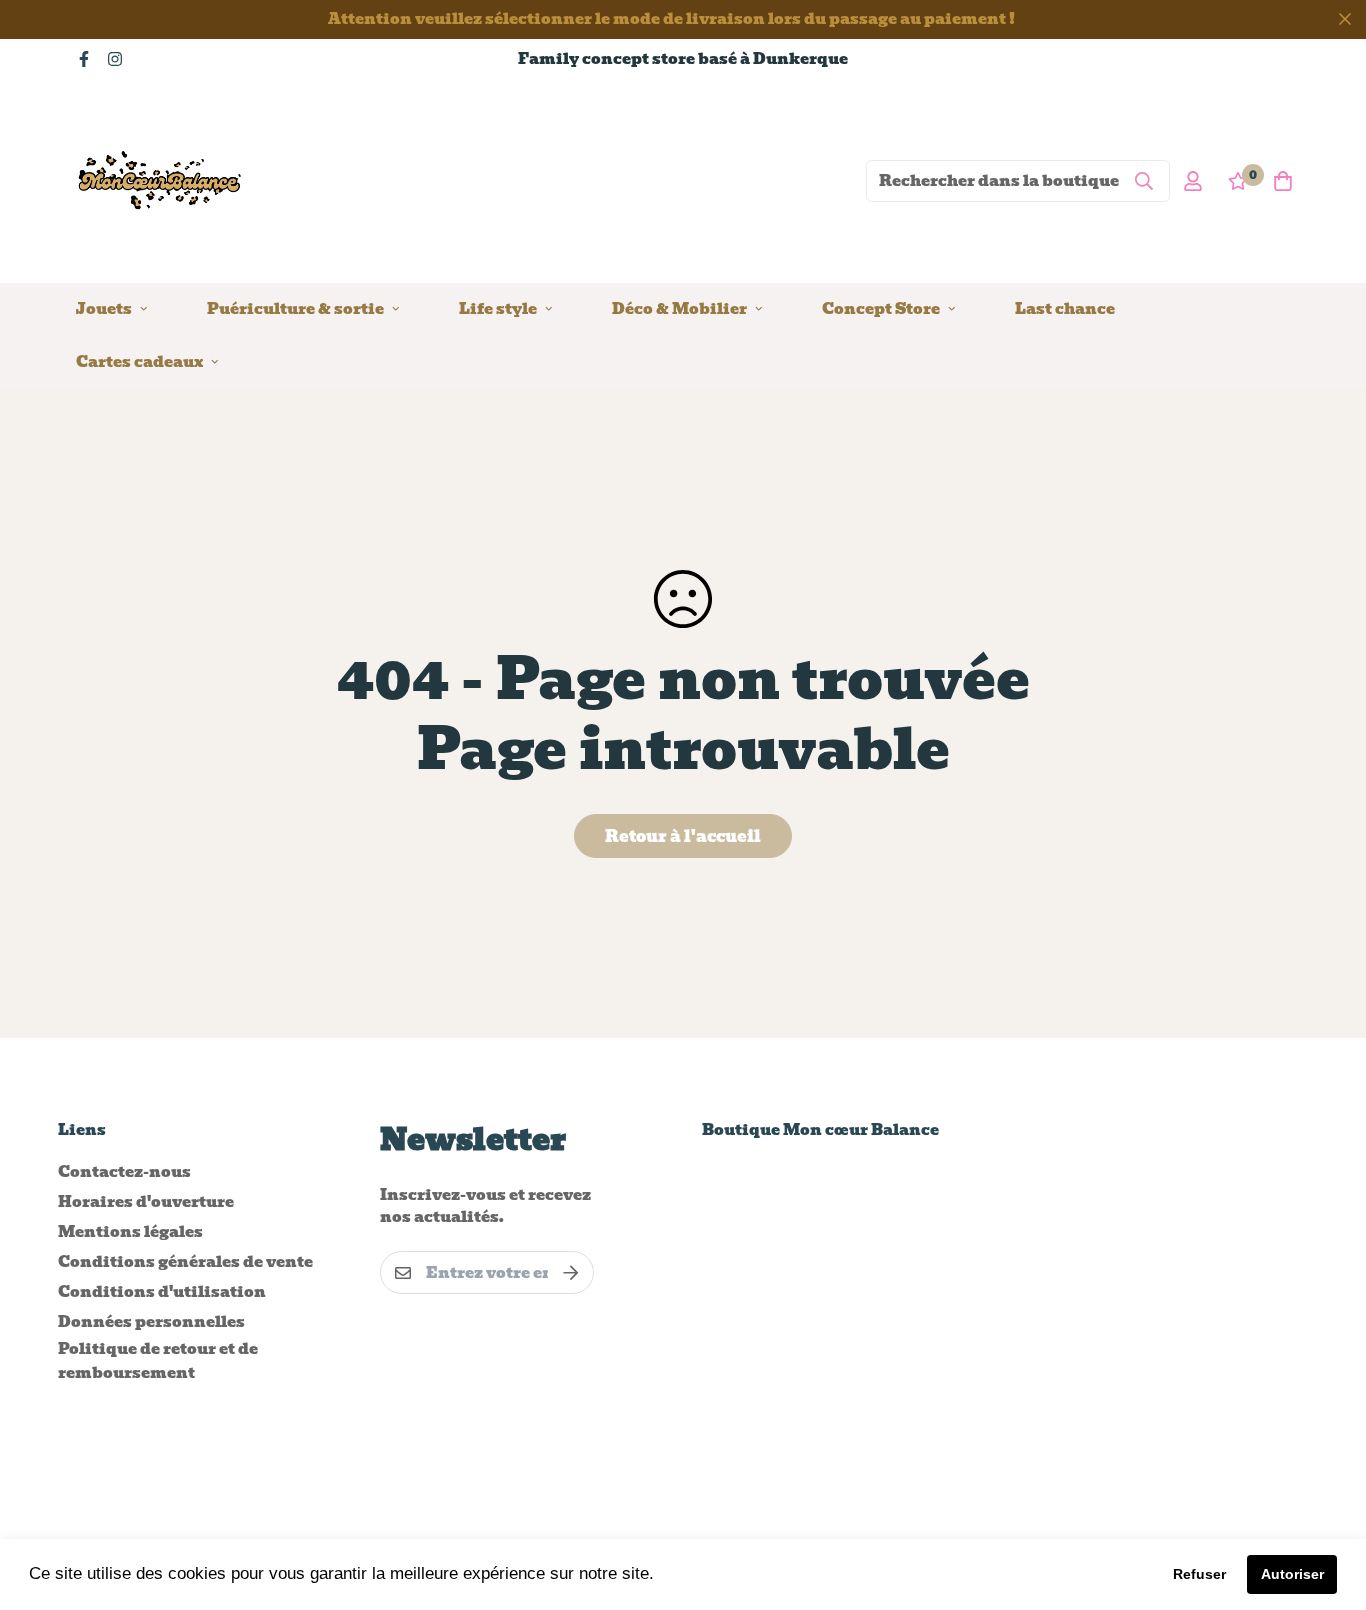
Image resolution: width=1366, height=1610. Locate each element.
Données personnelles (151, 1322)
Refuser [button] (1199, 1574)
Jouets (104, 308)
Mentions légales (130, 1232)
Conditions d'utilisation (162, 1292)
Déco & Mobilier (679, 308)
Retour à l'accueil (683, 836)
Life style (498, 308)
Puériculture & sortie (295, 308)
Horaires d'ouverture (146, 1202)
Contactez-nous (124, 1172)
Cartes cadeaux (139, 361)
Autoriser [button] (1292, 1574)
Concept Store (881, 308)
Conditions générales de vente (185, 1262)
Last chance (1065, 308)
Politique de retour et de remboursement (158, 1361)
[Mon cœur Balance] (161, 180)
